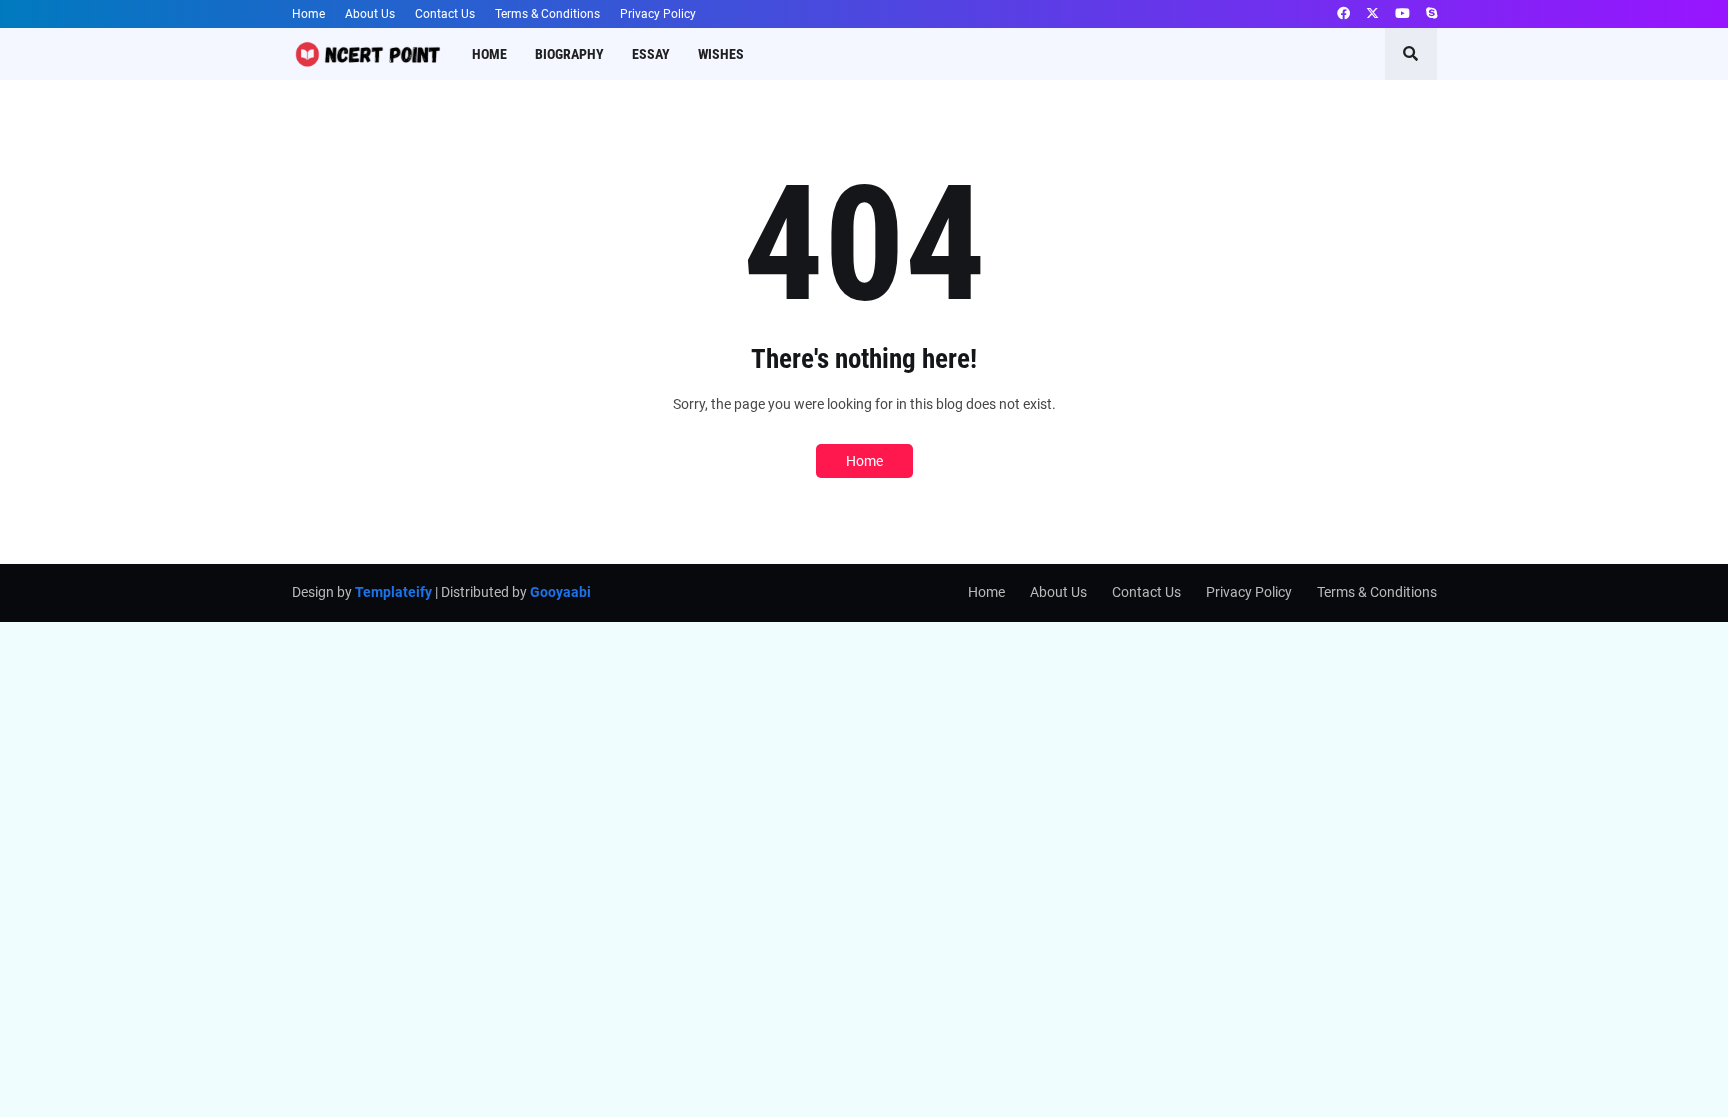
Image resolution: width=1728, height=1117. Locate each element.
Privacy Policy (658, 14)
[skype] (1431, 14)
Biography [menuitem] (569, 54)
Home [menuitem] (489, 54)
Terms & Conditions (547, 14)
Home (308, 14)
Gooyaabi (560, 592)
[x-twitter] (1372, 14)
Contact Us (445, 14)
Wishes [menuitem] (721, 54)
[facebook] (1343, 14)
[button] (1411, 54)
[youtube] (1402, 14)
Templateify (393, 592)
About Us (370, 14)
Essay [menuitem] (651, 54)
